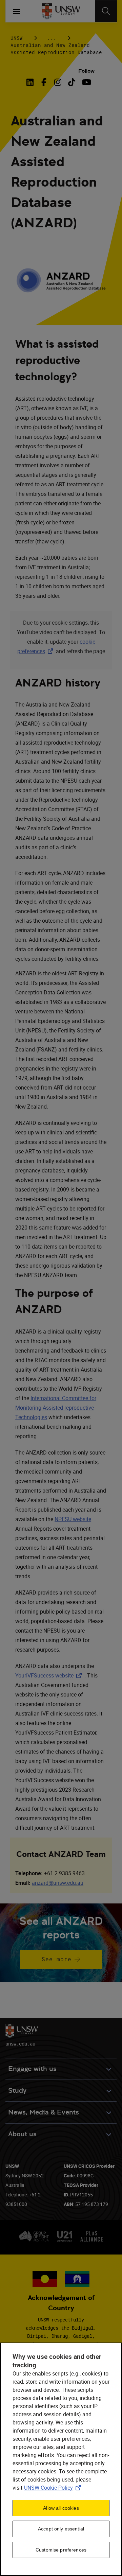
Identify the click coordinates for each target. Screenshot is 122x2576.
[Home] (61, 11)
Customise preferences (61, 2550)
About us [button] (22, 2134)
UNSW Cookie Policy (54, 2488)
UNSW (17, 38)
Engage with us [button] (32, 2069)
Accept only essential (61, 2529)
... (52, 38)
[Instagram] (58, 82)
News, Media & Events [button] (44, 2112)
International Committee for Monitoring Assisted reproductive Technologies (56, 1408)
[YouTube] (86, 82)
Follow (86, 71)
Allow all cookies (61, 2508)
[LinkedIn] (32, 82)
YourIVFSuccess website (50, 1675)
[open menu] (17, 11)
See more (46, 1962)
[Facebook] (44, 82)
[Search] (106, 11)
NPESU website (73, 1519)
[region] (61, 2459)
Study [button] (17, 2091)
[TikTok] (72, 82)
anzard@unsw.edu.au (58, 1883)
